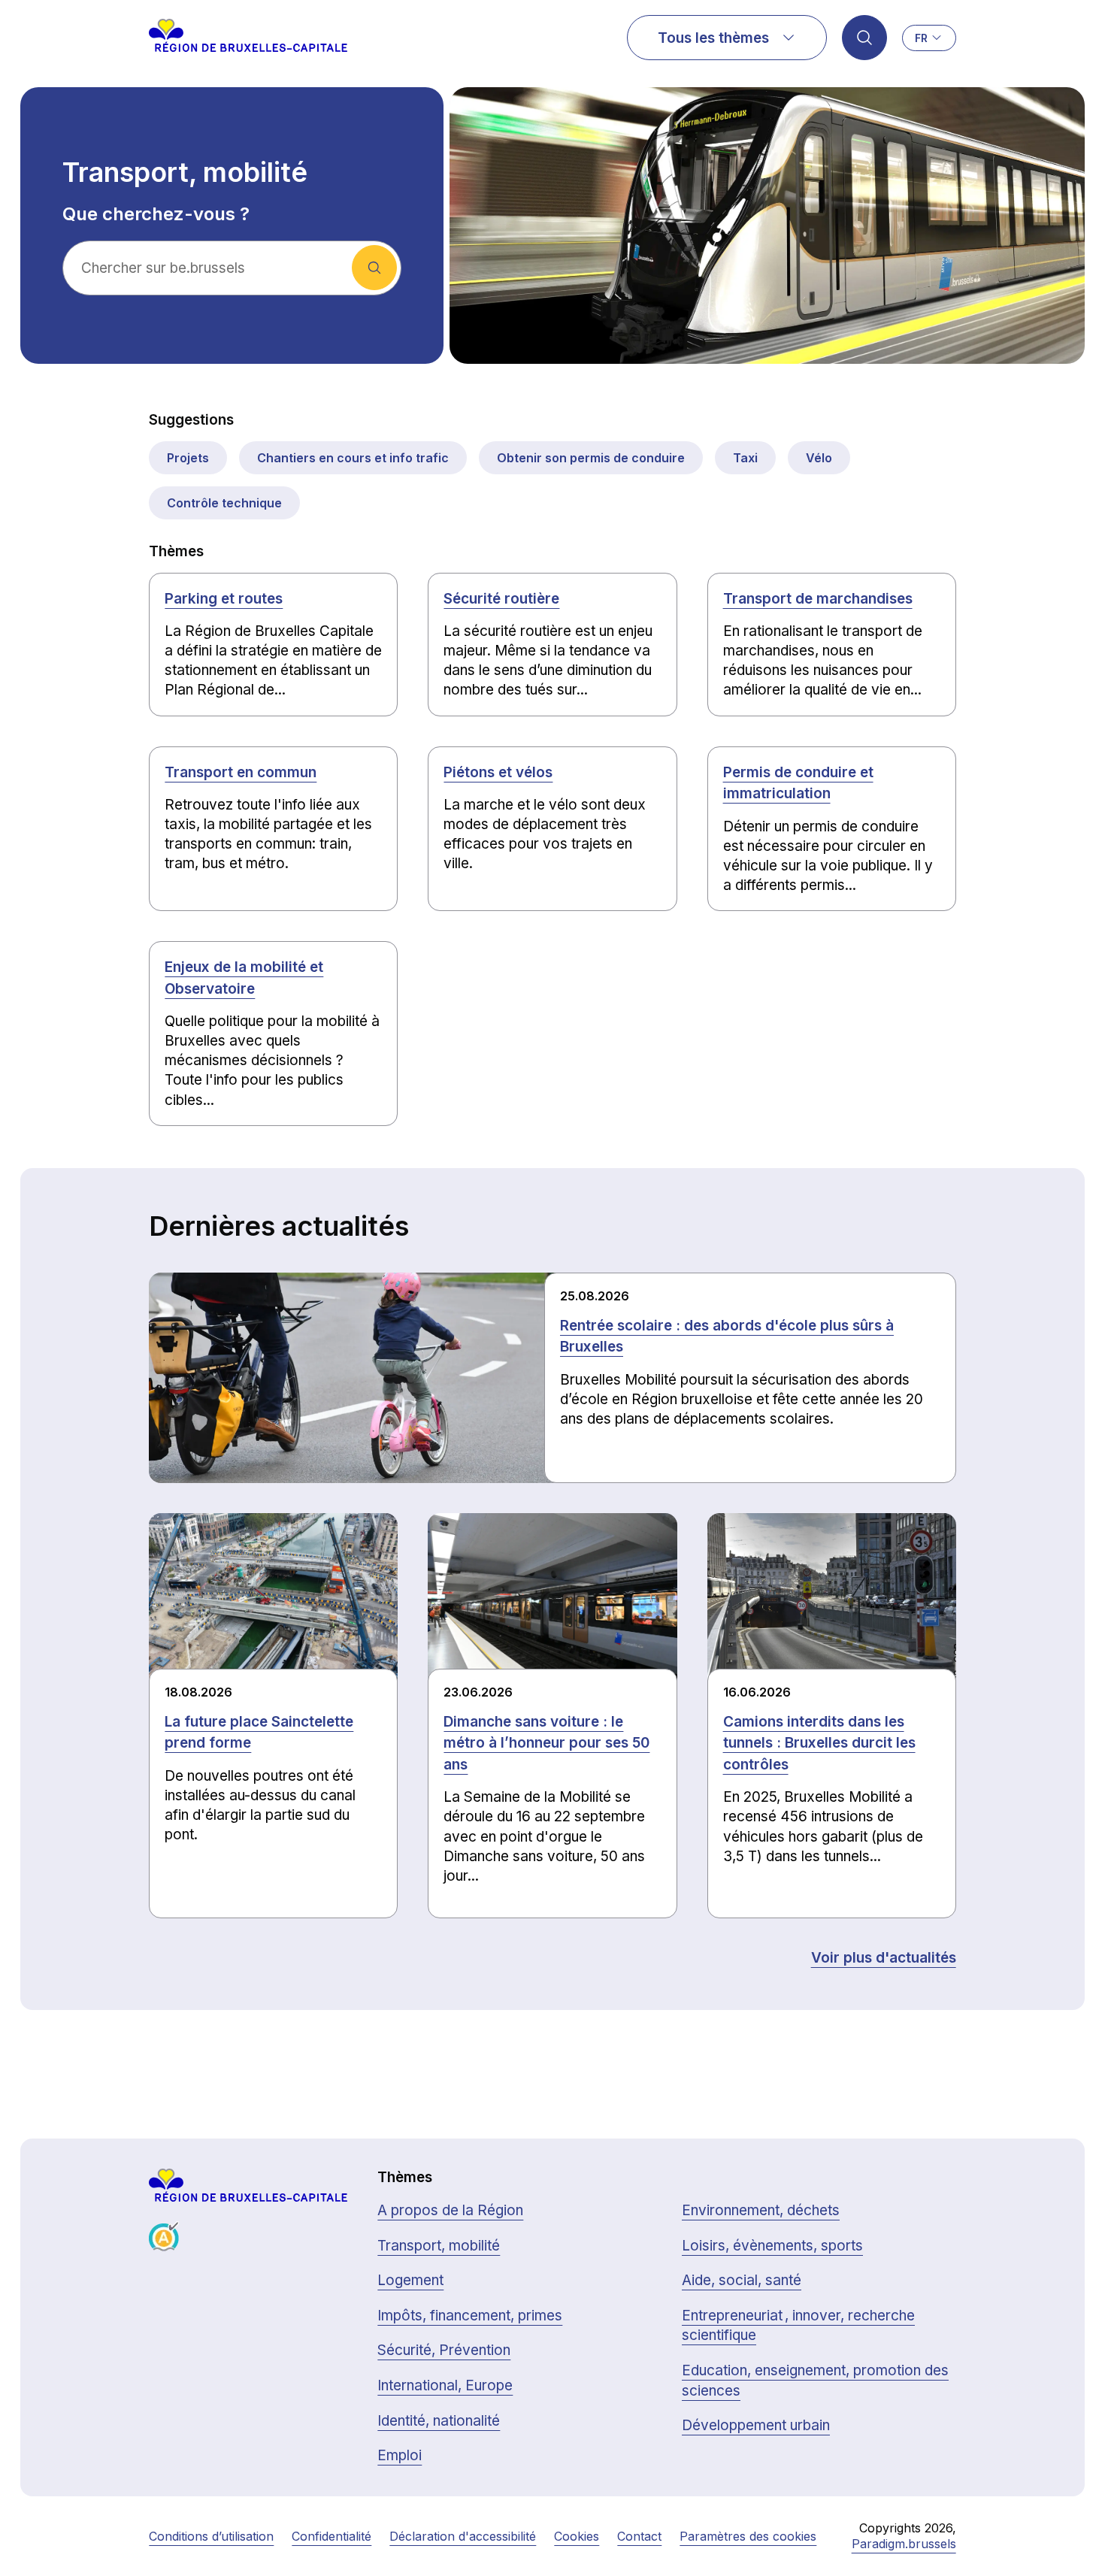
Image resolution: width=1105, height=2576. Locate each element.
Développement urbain (756, 2425)
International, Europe (445, 2385)
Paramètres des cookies (748, 2536)
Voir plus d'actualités (884, 1958)
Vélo (819, 458)
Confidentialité (331, 2536)
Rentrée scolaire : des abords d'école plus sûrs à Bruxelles (727, 1336)
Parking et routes (224, 599)
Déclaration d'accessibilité (463, 2536)
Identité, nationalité (439, 2421)
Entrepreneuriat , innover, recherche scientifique (798, 2326)
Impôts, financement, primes (470, 2316)
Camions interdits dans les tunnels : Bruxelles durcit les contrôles (819, 1743)
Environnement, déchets (761, 2210)
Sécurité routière (501, 599)
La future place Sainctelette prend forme (259, 1733)
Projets (188, 458)
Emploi (400, 2455)
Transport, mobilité (439, 2246)
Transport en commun (241, 772)
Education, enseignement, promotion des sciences (815, 2381)
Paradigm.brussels (904, 2544)
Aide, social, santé (742, 2280)
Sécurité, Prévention (444, 2350)
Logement (410, 2280)
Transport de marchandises (818, 599)
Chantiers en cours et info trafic (353, 458)
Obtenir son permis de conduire (591, 458)
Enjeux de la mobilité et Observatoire (244, 978)
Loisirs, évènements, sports (772, 2246)
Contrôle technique (224, 503)
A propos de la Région (450, 2210)
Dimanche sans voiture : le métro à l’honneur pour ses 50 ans (546, 1743)
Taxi (745, 458)
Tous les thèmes (713, 38)
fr (921, 38)
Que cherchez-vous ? (156, 214)
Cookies (577, 2536)
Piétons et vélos (498, 772)
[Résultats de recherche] (864, 38)
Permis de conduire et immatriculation (798, 783)
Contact (639, 2536)
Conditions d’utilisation (211, 2536)
